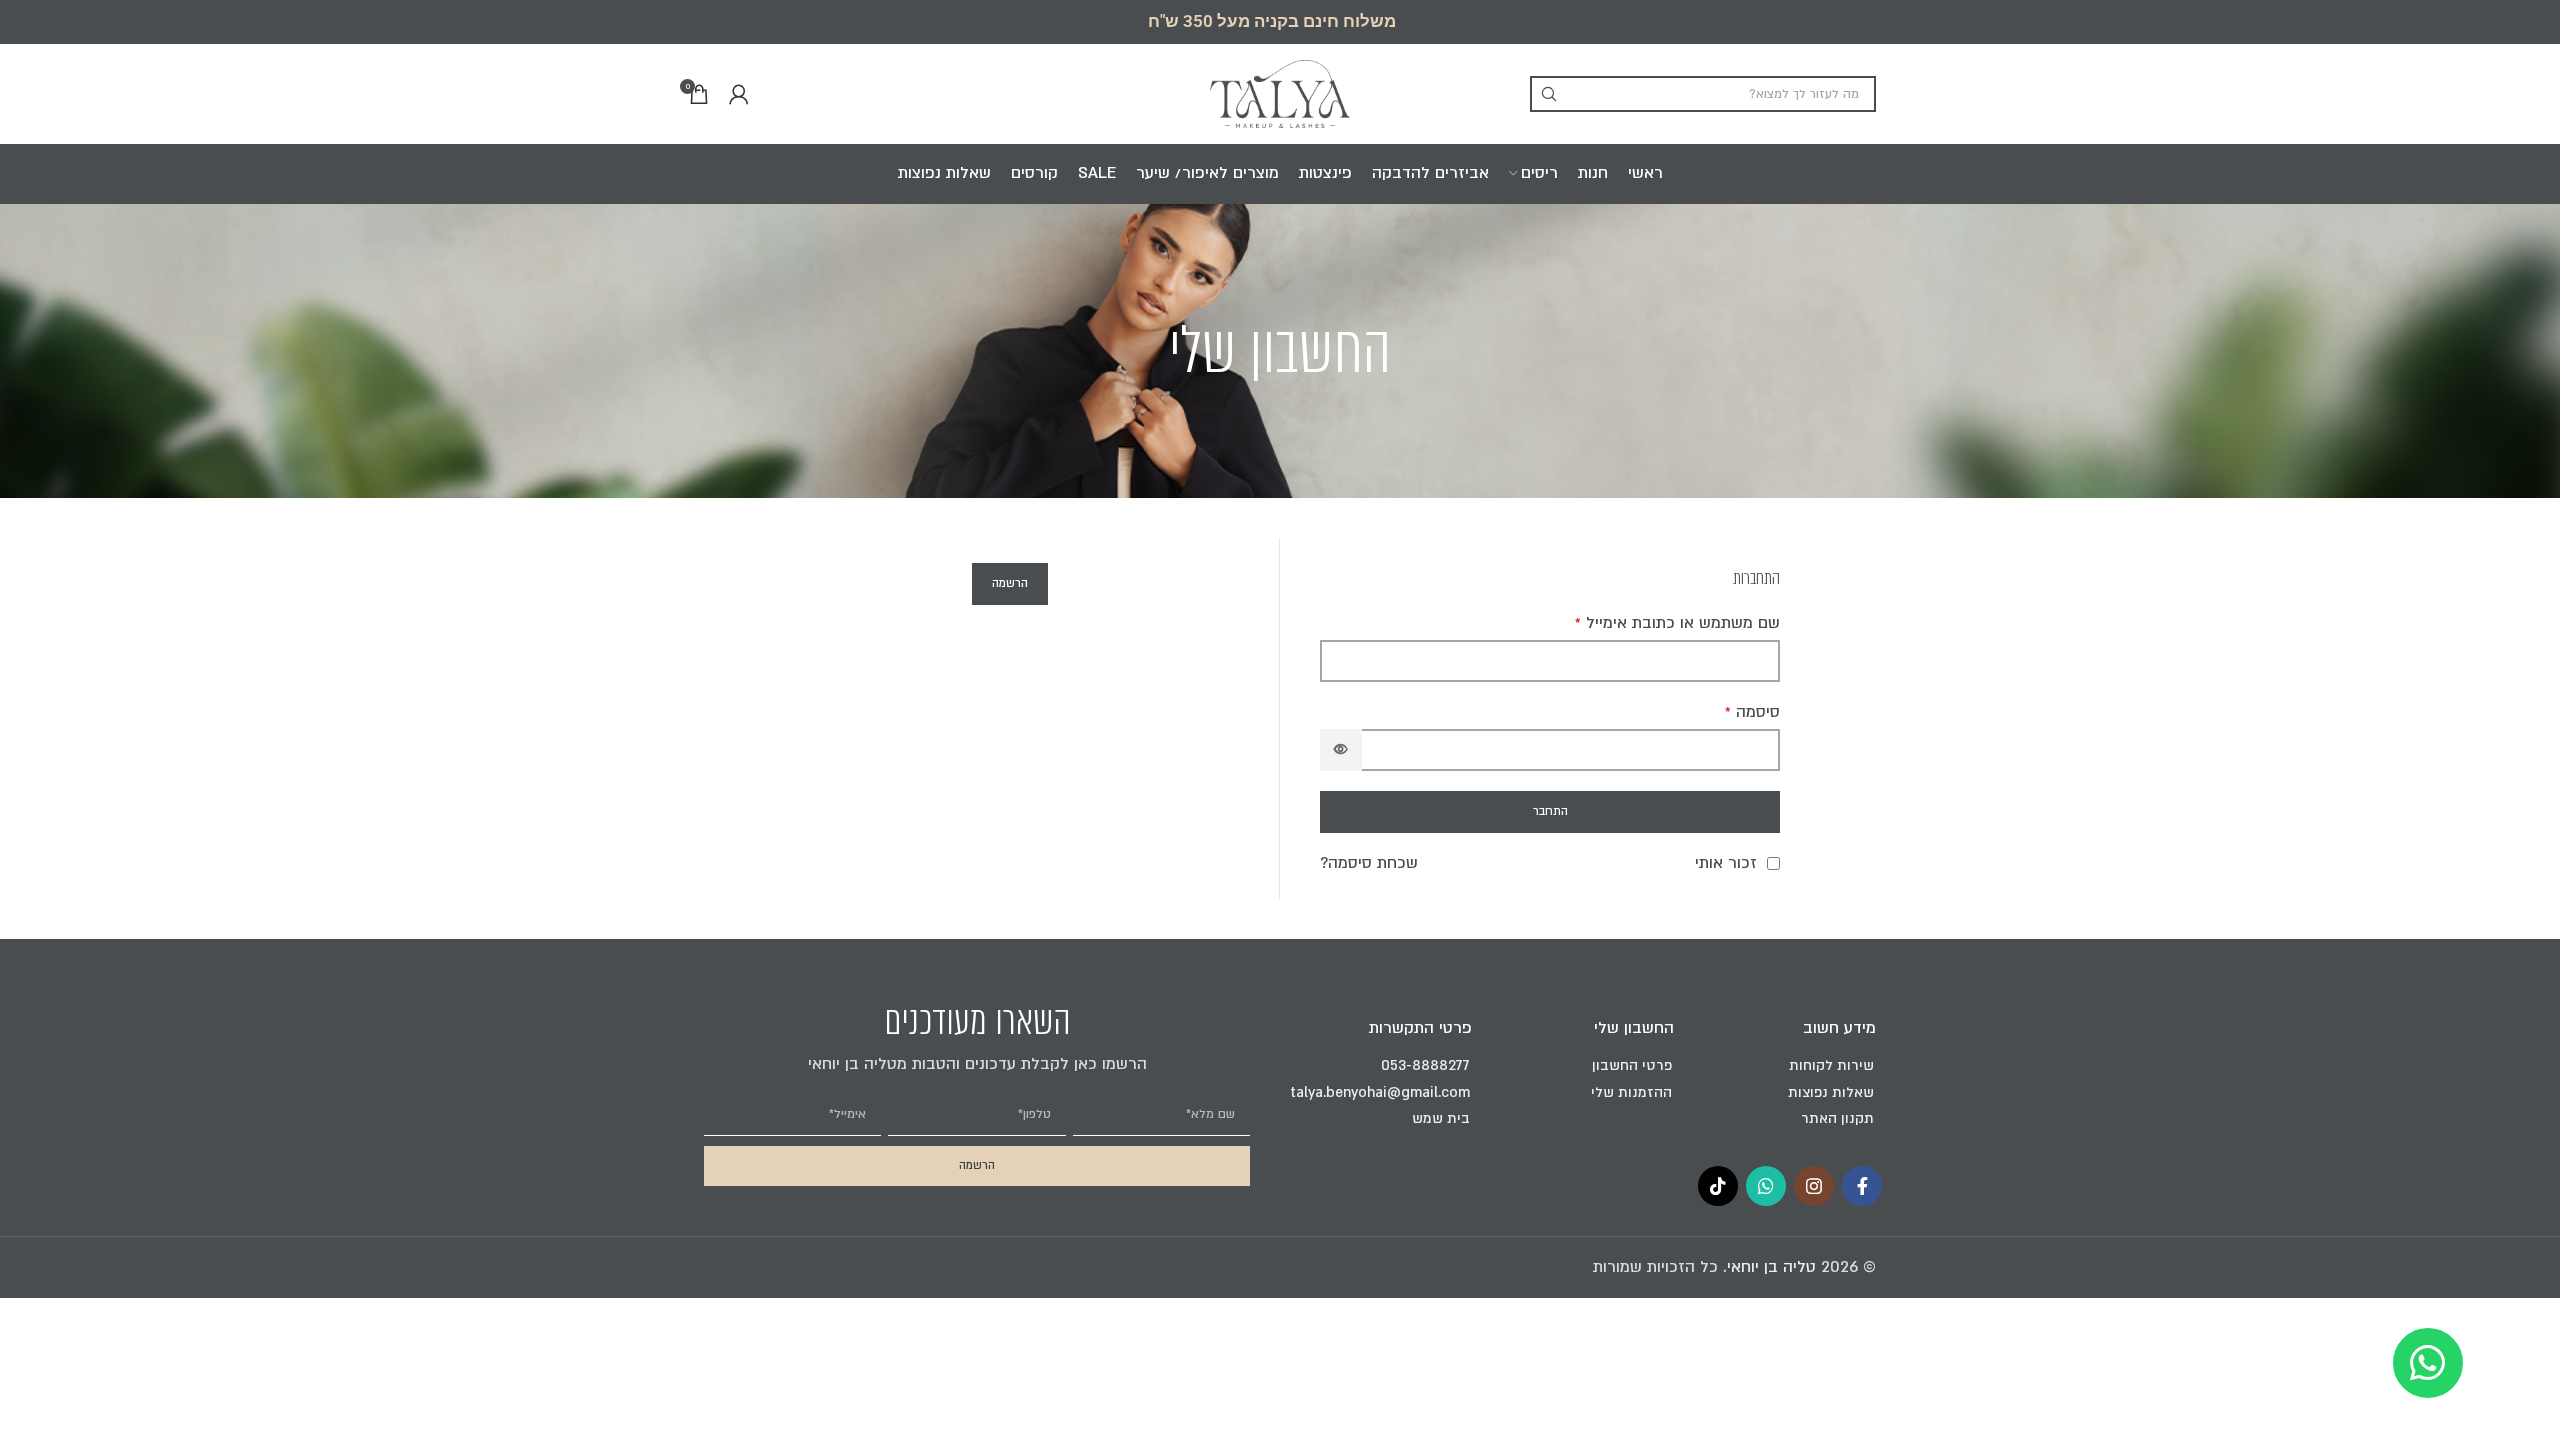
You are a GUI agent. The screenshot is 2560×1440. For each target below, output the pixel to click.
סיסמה (1752, 712)
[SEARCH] (1548, 94)
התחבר (1550, 811)
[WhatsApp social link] (1766, 1186)
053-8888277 (1425, 1065)
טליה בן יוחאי (1771, 1267)
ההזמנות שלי (1631, 1092)
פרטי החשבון (1632, 1065)
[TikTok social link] (1718, 1186)
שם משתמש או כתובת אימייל (1677, 623)
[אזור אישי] (739, 94)
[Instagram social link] (1814, 1186)
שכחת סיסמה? (1369, 863)
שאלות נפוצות (1831, 1092)
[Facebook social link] (1862, 1186)
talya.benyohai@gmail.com (1380, 1092)
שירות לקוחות (1831, 1065)
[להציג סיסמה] (1341, 750)
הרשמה (1010, 583)
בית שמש (1441, 1118)
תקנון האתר (1837, 1118)
